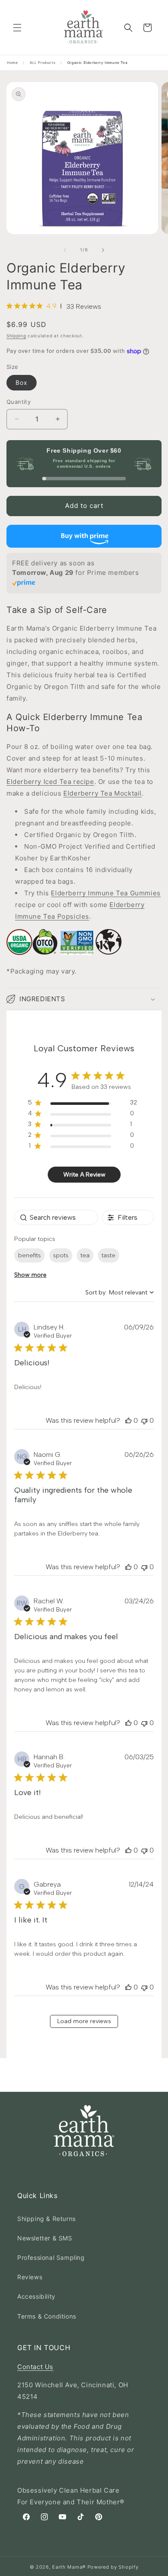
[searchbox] (56, 1217)
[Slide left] (65, 250)
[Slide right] (103, 250)
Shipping (16, 336)
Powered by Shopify (113, 2567)
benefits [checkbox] (30, 1255)
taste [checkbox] (109, 1255)
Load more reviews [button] (84, 2021)
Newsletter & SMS (45, 2238)
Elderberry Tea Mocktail (103, 793)
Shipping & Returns (47, 2219)
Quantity (19, 402)
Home (12, 63)
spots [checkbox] (61, 1255)
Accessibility (36, 2296)
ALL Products (42, 63)
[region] (82, 1104)
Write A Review (84, 1175)
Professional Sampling (51, 2257)
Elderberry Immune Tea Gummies (106, 893)
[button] (17, 28)
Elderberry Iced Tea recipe (50, 782)
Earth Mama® (69, 2567)
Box (22, 382)
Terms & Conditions (47, 2316)
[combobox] (120, 1293)
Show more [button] (30, 1275)
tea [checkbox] (85, 1255)
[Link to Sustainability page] (32, 960)
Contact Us (35, 2367)
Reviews (30, 2277)
